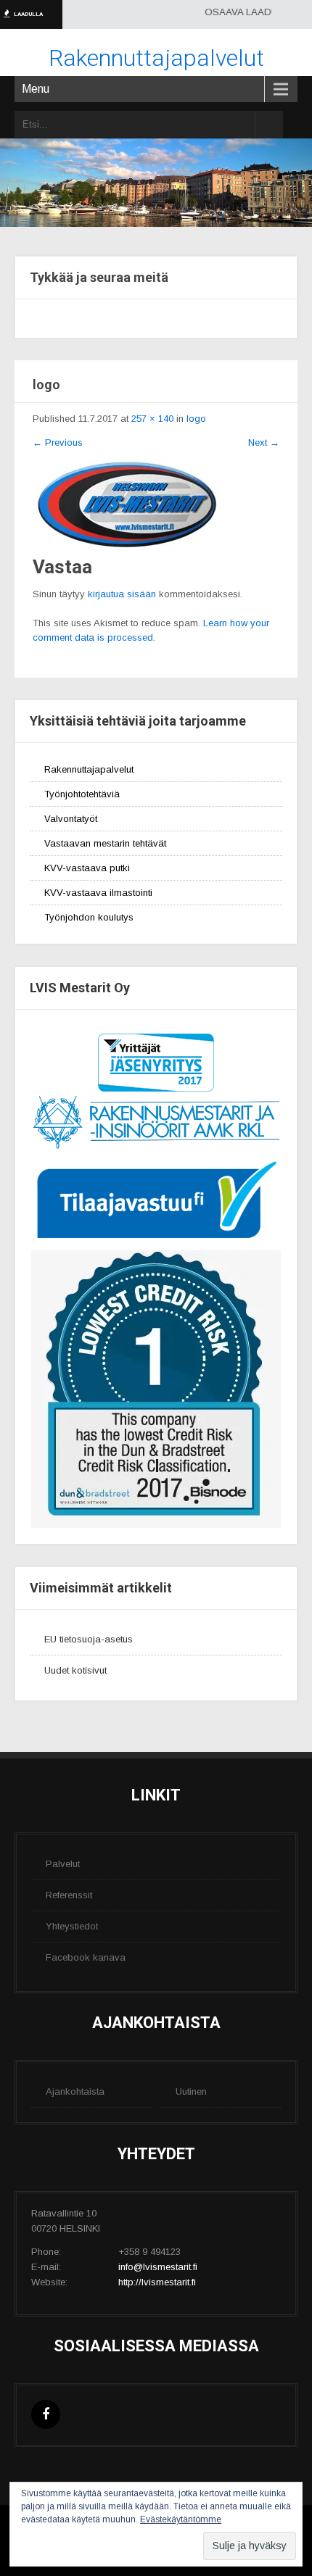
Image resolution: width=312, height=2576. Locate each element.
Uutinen (191, 2091)
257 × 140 (152, 419)
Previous (58, 443)
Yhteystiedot (72, 1926)
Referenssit (69, 1895)
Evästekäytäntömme (181, 2519)
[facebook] (46, 2414)
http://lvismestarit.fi (157, 2282)
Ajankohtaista (75, 2091)
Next (264, 443)
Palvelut (63, 1864)
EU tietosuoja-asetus (89, 1639)
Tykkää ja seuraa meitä (99, 277)
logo (196, 419)
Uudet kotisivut (75, 1670)
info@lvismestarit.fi (158, 2267)
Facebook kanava (86, 1957)
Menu (36, 89)
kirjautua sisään (122, 594)
